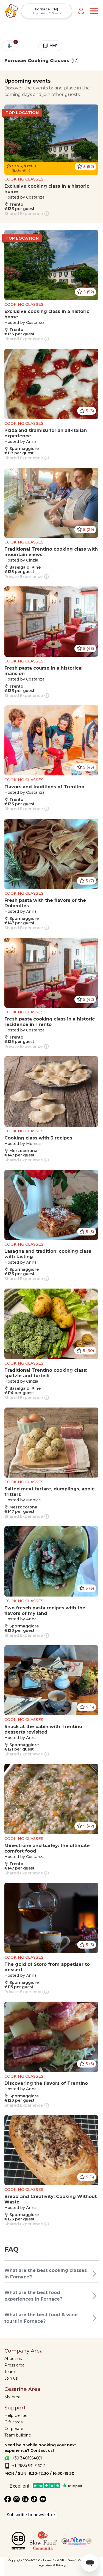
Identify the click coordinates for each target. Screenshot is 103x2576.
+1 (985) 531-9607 (29, 2466)
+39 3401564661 (27, 2458)
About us (13, 2359)
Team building (18, 2435)
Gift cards (13, 2422)
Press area (14, 2365)
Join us (11, 2378)
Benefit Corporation (81, 2560)
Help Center (16, 2415)
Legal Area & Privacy (52, 2565)
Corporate (14, 2429)
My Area (12, 2397)
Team (10, 2372)
